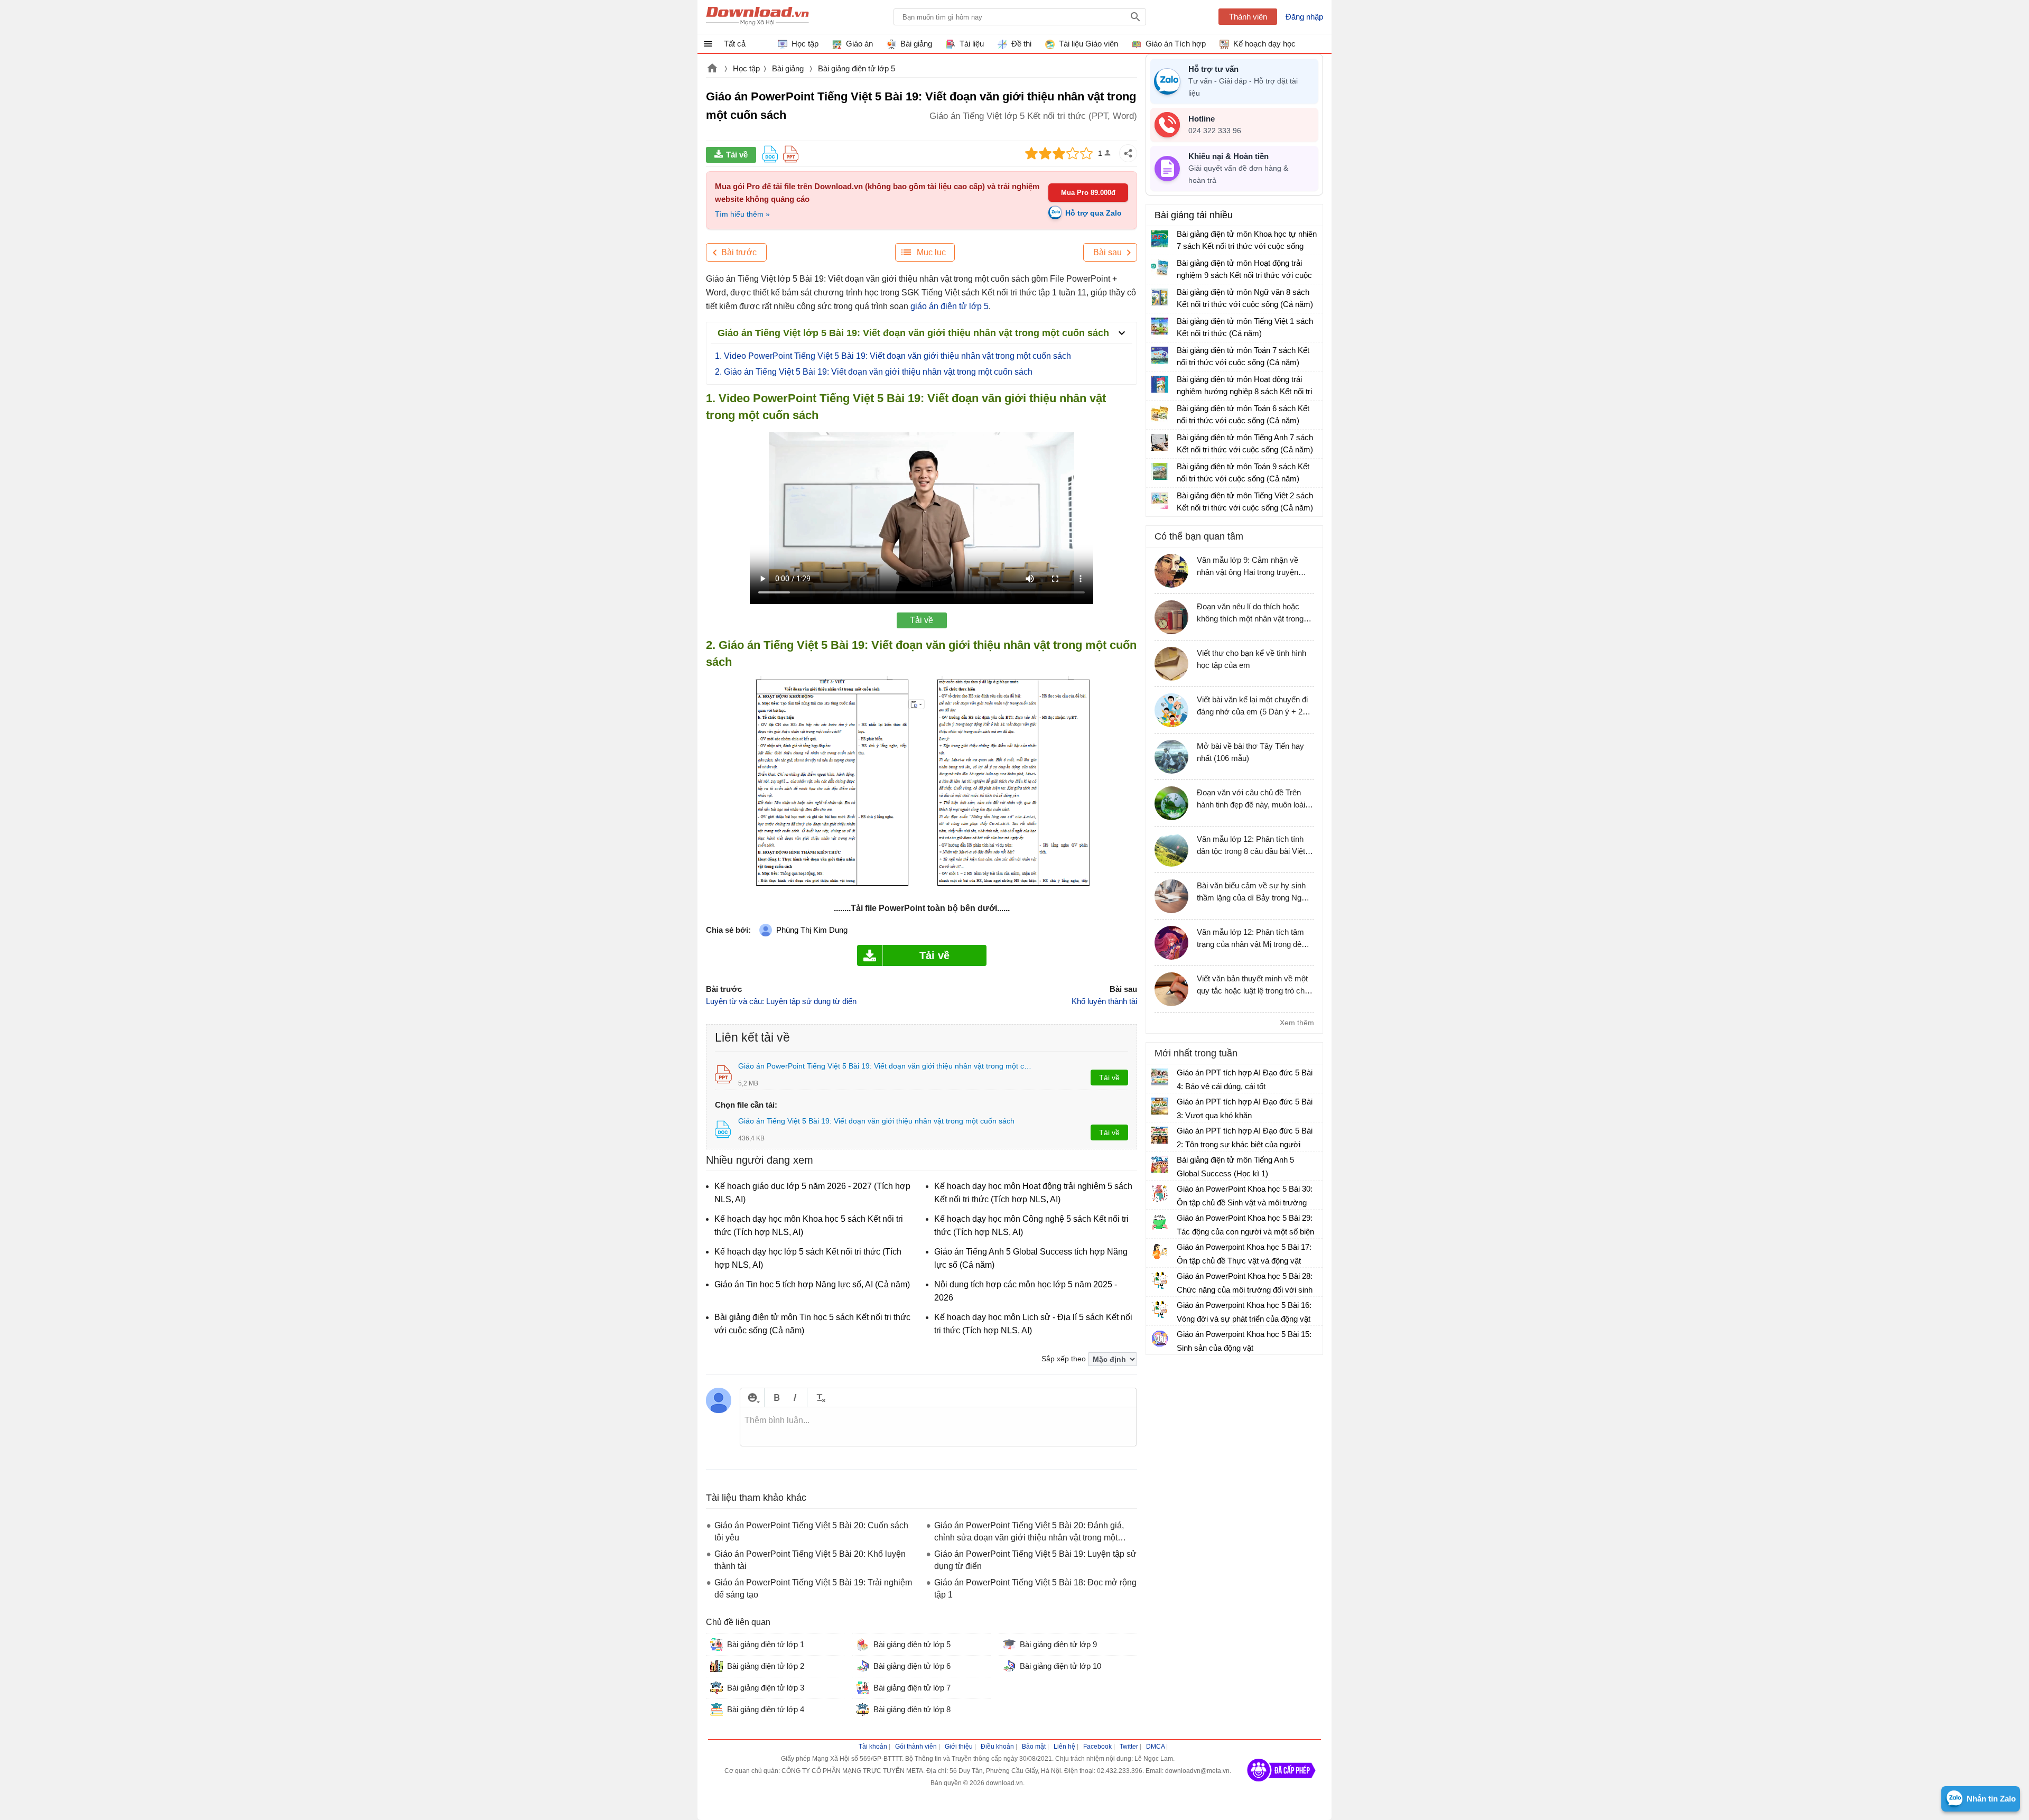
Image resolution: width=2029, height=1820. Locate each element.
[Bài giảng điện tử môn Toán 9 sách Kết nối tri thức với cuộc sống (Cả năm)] (1160, 471)
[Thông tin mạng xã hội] (1281, 1785)
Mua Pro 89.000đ (1088, 193)
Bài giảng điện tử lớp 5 (857, 68)
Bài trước (739, 252)
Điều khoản (997, 1747)
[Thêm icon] (752, 1397)
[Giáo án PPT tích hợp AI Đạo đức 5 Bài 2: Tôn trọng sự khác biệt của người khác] (1160, 1135)
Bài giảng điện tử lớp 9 (1058, 1644)
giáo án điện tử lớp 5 (950, 306)
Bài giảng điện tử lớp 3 (766, 1688)
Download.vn (712, 69)
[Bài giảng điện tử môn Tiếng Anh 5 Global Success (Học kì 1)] (1160, 1164)
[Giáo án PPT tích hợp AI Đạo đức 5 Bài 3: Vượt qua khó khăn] (1160, 1106)
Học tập (746, 68)
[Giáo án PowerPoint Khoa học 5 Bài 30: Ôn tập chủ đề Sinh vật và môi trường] (1160, 1193)
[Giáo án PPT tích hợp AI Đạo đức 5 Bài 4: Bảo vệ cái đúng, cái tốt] (1160, 1077)
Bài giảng (789, 68)
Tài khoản (873, 1747)
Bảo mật (1034, 1747)
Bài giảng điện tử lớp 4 (766, 1709)
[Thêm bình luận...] (938, 1427)
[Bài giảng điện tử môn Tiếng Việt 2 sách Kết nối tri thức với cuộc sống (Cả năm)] (1160, 500)
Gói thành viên (916, 1747)
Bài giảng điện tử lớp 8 (912, 1709)
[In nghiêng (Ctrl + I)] (795, 1397)
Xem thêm (1297, 1023)
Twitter (1129, 1747)
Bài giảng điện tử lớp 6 (912, 1666)
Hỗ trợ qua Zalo (1093, 213)
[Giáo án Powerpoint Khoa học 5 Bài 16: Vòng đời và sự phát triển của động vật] (1160, 1310)
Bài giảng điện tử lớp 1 (766, 1644)
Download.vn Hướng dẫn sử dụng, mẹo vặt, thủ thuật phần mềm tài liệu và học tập (757, 17)
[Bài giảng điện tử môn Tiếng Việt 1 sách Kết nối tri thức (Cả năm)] (1160, 326)
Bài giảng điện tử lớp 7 (912, 1688)
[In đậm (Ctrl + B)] (776, 1397)
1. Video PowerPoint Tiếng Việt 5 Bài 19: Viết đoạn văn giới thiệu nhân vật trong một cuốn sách (893, 356)
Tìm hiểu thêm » (742, 214)
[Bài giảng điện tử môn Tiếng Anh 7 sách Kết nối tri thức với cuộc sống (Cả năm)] (1160, 442)
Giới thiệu (959, 1747)
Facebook (1097, 1747)
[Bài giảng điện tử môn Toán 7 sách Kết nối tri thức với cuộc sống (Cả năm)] (1160, 355)
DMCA (1155, 1747)
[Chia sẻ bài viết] (1128, 153)
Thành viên (1248, 17)
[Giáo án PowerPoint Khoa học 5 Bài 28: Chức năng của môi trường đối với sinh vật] (1160, 1280)
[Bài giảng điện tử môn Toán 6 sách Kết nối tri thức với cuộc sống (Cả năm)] (1160, 413)
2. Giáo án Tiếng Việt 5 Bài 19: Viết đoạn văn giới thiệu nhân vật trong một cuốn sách (874, 372)
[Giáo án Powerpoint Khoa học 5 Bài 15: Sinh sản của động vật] (1160, 1339)
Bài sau (1107, 252)
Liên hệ (1064, 1747)
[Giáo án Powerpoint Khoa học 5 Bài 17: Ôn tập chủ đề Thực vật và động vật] (1160, 1251)
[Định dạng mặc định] (819, 1397)
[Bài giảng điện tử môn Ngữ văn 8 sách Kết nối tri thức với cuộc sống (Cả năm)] (1160, 297)
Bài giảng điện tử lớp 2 (766, 1666)
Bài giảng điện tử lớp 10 (1060, 1666)
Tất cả (735, 44)
